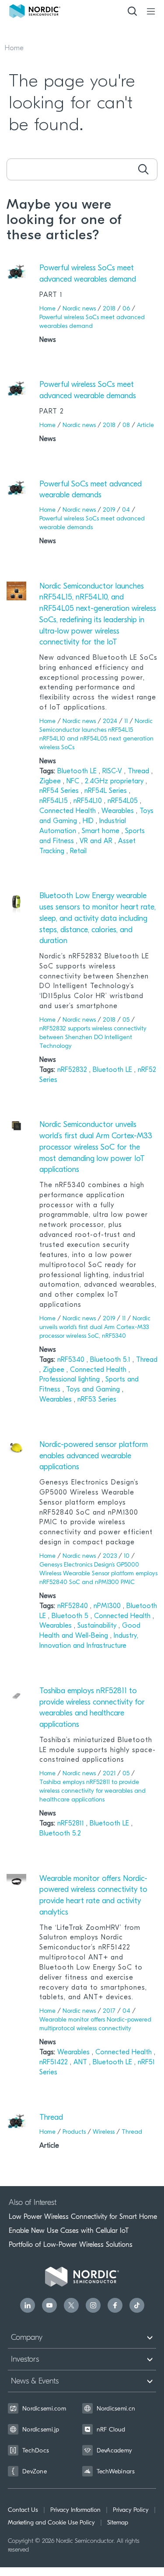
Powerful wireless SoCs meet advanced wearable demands (88, 391)
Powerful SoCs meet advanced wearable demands (91, 490)
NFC (74, 782)
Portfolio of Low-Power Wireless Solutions (71, 2245)
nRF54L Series (107, 791)
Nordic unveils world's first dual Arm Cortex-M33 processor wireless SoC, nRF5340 (95, 1328)
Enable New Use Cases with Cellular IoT (69, 2231)
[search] (143, 169)
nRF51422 (55, 2063)
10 (127, 1556)
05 (126, 1020)
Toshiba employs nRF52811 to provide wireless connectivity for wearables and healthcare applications (92, 1708)
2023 (110, 1556)
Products (74, 2132)
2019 (109, 510)
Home (14, 48)
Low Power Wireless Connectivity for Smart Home (83, 2217)
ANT (81, 2063)
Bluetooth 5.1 (111, 1360)
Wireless (104, 2132)
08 (126, 425)
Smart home (102, 831)
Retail (78, 851)
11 (126, 721)
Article (145, 425)
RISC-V (113, 771)
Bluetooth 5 (71, 1616)
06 (126, 309)
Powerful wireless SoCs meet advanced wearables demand (88, 274)
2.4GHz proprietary (115, 782)
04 (126, 510)
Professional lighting (71, 1380)
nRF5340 (72, 1360)
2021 (109, 1774)
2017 (109, 2011)
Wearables (119, 811)
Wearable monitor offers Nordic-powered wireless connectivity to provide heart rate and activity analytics (93, 1896)
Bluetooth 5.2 (60, 1834)
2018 (109, 309)
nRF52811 (72, 1824)
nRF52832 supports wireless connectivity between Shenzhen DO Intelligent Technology (93, 1038)
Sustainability (98, 1626)
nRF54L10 (89, 801)
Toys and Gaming (94, 1390)
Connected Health (69, 811)
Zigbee (51, 782)
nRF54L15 (55, 801)
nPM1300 (108, 1606)
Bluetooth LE (78, 771)
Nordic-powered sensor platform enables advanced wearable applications (94, 1456)
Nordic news (79, 309)
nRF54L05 (124, 801)
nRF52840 (74, 1606)
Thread (140, 771)
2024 (110, 721)
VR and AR (97, 841)
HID (89, 821)
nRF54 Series (60, 791)
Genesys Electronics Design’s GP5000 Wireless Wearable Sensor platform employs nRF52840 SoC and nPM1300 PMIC (98, 1574)
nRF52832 (73, 1070)
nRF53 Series (97, 1400)
